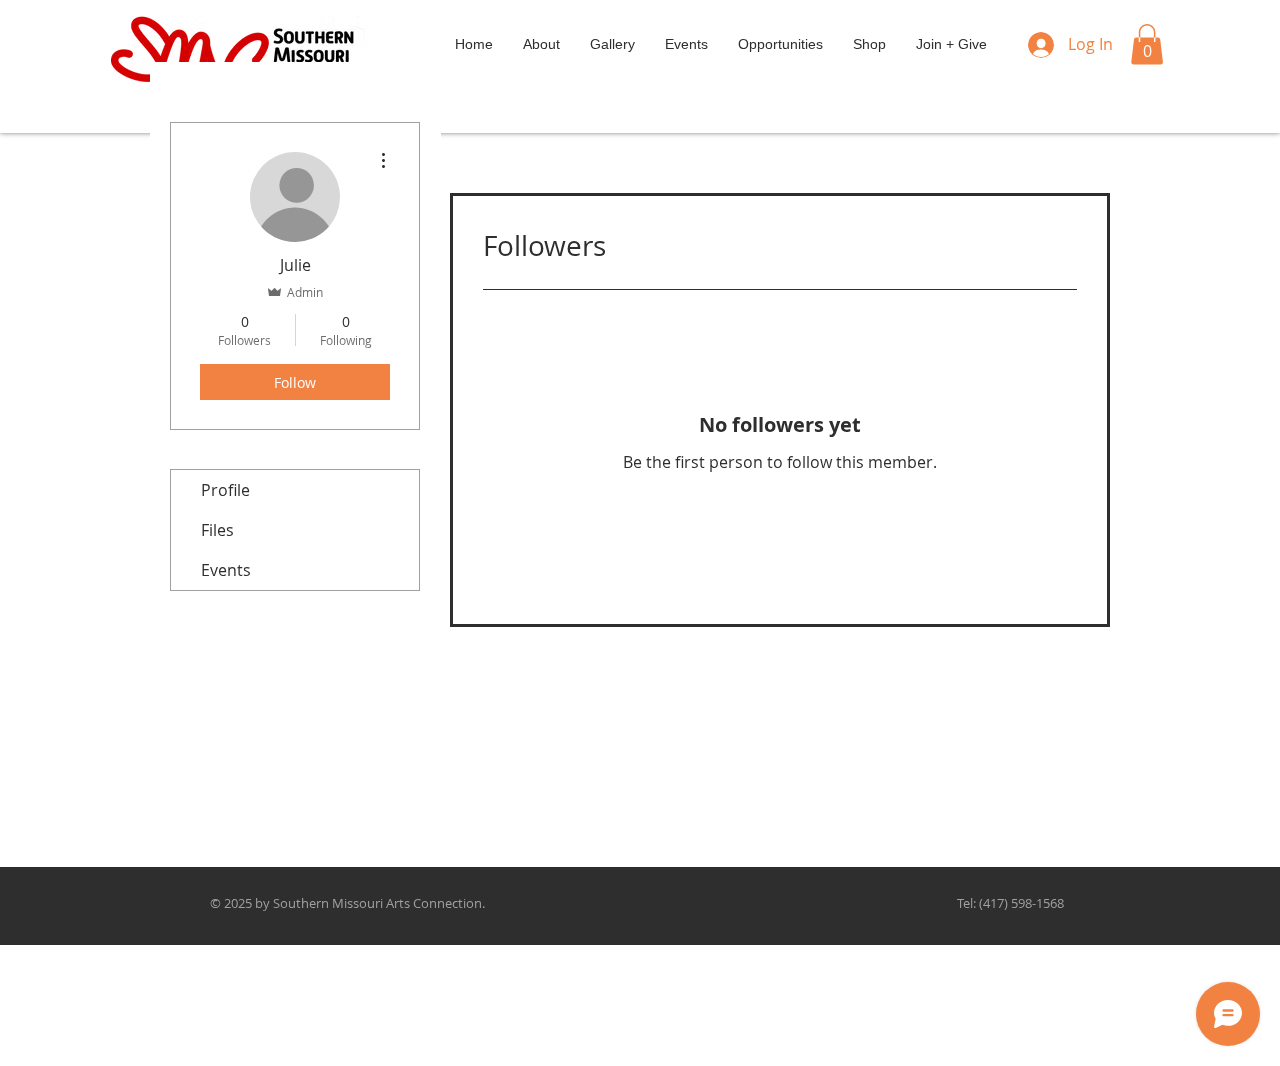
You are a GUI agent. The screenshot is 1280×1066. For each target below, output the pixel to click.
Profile (225, 490)
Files (217, 530)
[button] (1147, 44)
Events (226, 570)
